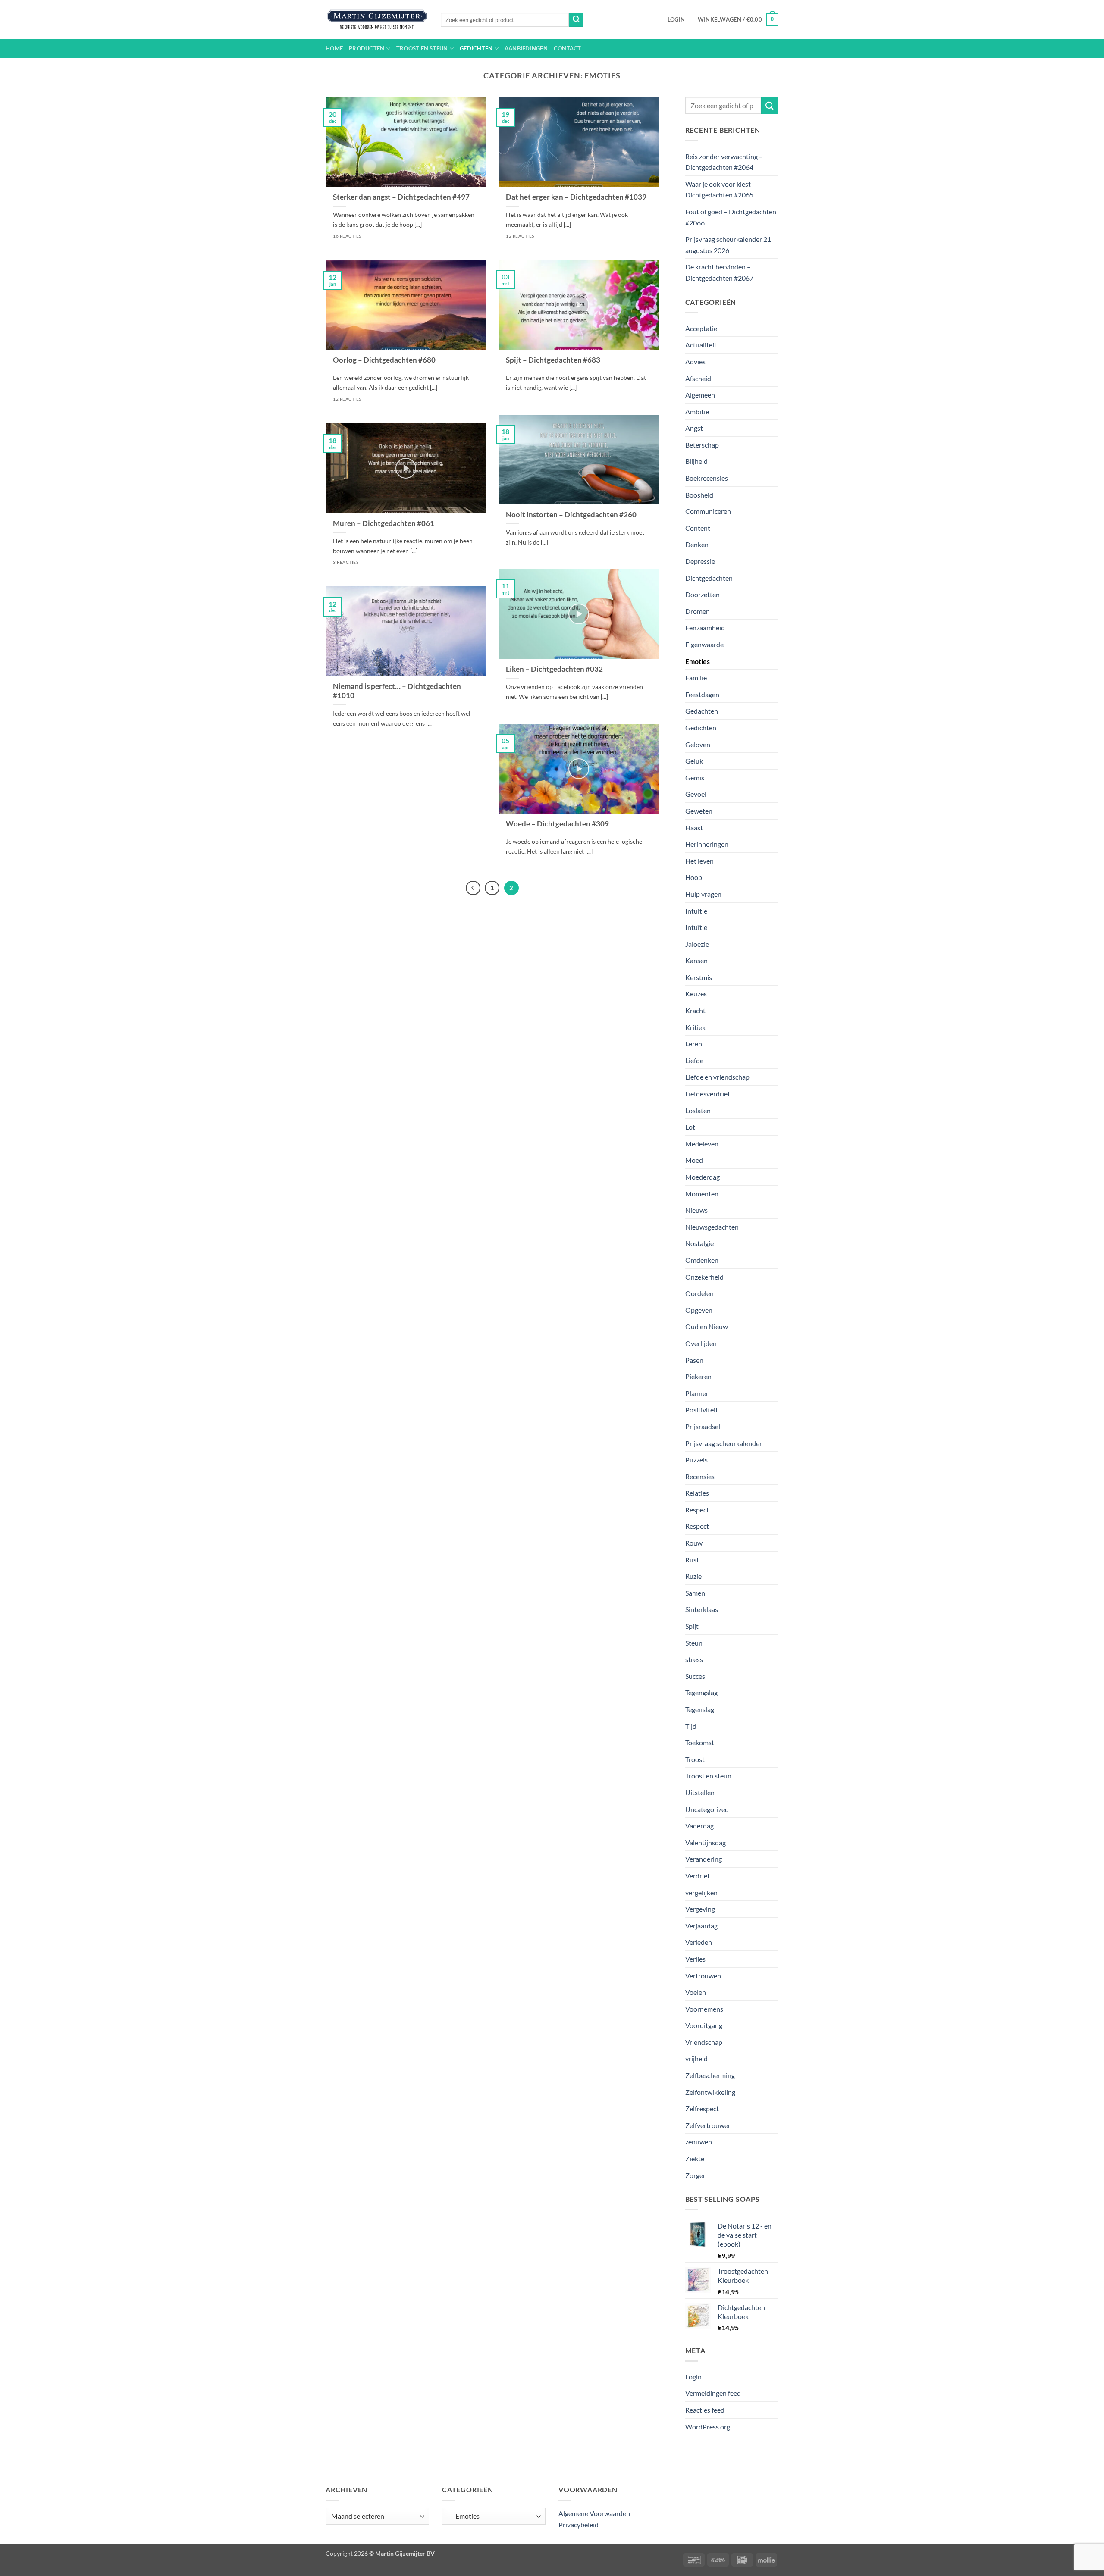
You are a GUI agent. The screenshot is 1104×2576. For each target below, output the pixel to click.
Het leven (699, 861)
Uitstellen (700, 1792)
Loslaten (698, 1110)
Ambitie (697, 412)
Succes (695, 1676)
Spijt (692, 1626)
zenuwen (699, 2142)
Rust (692, 1560)
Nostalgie (699, 1243)
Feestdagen (702, 694)
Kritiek (695, 1027)
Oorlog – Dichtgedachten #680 (384, 360)
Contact (568, 48)
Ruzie (693, 1576)
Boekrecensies (707, 478)
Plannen (698, 1393)
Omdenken (702, 1260)
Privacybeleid (579, 2524)
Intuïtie (696, 927)
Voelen (696, 1992)
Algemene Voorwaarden (594, 2513)
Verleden (699, 1942)
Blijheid (696, 461)
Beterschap (702, 445)
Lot (690, 1127)
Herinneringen (707, 844)
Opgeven (699, 1310)
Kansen (696, 960)
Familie (696, 678)
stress (694, 1659)
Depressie (700, 561)
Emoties (698, 661)
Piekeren (698, 1376)
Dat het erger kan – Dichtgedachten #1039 (576, 197)
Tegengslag (701, 1692)
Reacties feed (705, 2410)
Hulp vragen (703, 894)
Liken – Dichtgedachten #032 (554, 669)
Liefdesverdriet (708, 1094)
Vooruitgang (704, 2025)
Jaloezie (697, 944)
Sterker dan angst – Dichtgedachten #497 (401, 197)
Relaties (697, 1493)
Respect (697, 1510)
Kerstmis (699, 977)
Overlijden (701, 1343)
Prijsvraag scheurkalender (724, 1443)
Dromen (698, 611)
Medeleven (702, 1144)
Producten (367, 48)
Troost (695, 1759)
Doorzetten (703, 594)
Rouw (694, 1543)
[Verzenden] (576, 20)
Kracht (695, 1010)
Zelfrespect (702, 2108)
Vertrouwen (703, 1976)
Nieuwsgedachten (712, 1227)
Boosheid (699, 495)
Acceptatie (701, 328)
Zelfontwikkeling (710, 2092)
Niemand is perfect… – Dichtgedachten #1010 (397, 691)
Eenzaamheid (705, 628)
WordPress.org (708, 2427)
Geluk (694, 761)
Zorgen (696, 2175)
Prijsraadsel (703, 1426)
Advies (695, 362)
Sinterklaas (702, 1609)
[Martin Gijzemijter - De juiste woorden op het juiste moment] (377, 20)
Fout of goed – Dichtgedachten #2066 (731, 217)
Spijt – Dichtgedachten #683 (553, 360)
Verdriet (698, 1876)
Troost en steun (422, 48)
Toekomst (700, 1742)
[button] (676, 19)
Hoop (694, 877)
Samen (695, 1593)
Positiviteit (702, 1410)
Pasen (694, 1360)
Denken (697, 544)
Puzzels (696, 1460)
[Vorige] (473, 888)
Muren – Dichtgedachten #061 (384, 523)
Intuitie (696, 911)
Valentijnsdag (706, 1842)
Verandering (704, 1859)
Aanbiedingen (526, 48)
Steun (694, 1643)
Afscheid (698, 378)
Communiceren (708, 511)
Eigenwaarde (704, 644)
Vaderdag (699, 1826)
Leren (694, 1044)
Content (698, 528)
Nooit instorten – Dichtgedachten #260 (571, 515)
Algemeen (700, 395)
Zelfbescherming (710, 2075)
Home (334, 48)
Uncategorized (707, 1809)
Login (693, 2377)
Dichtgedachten (709, 578)
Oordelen (699, 1293)
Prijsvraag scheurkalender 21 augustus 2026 (728, 245)
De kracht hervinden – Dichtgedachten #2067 (719, 272)
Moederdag (703, 1177)
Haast (694, 828)
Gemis (695, 778)
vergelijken (701, 1892)
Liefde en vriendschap (717, 1077)
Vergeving (700, 1909)
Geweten (699, 811)
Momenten (702, 1194)
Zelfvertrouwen (709, 2125)
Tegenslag (700, 1709)
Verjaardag (701, 1926)
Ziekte (695, 2158)
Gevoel (696, 794)
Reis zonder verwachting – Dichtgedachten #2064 (724, 162)
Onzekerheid (704, 1277)
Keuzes (696, 994)
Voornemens (704, 2009)
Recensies (700, 1476)
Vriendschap (704, 2042)
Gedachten (702, 711)
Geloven (698, 744)
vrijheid (696, 2058)
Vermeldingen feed (713, 2393)
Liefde (694, 1060)
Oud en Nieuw (707, 1326)
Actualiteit (701, 345)
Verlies (695, 1959)
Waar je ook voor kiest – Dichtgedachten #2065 (721, 189)
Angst (694, 428)
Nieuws (696, 1210)
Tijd (691, 1726)
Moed (694, 1160)
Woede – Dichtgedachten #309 (557, 824)
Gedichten (476, 48)
